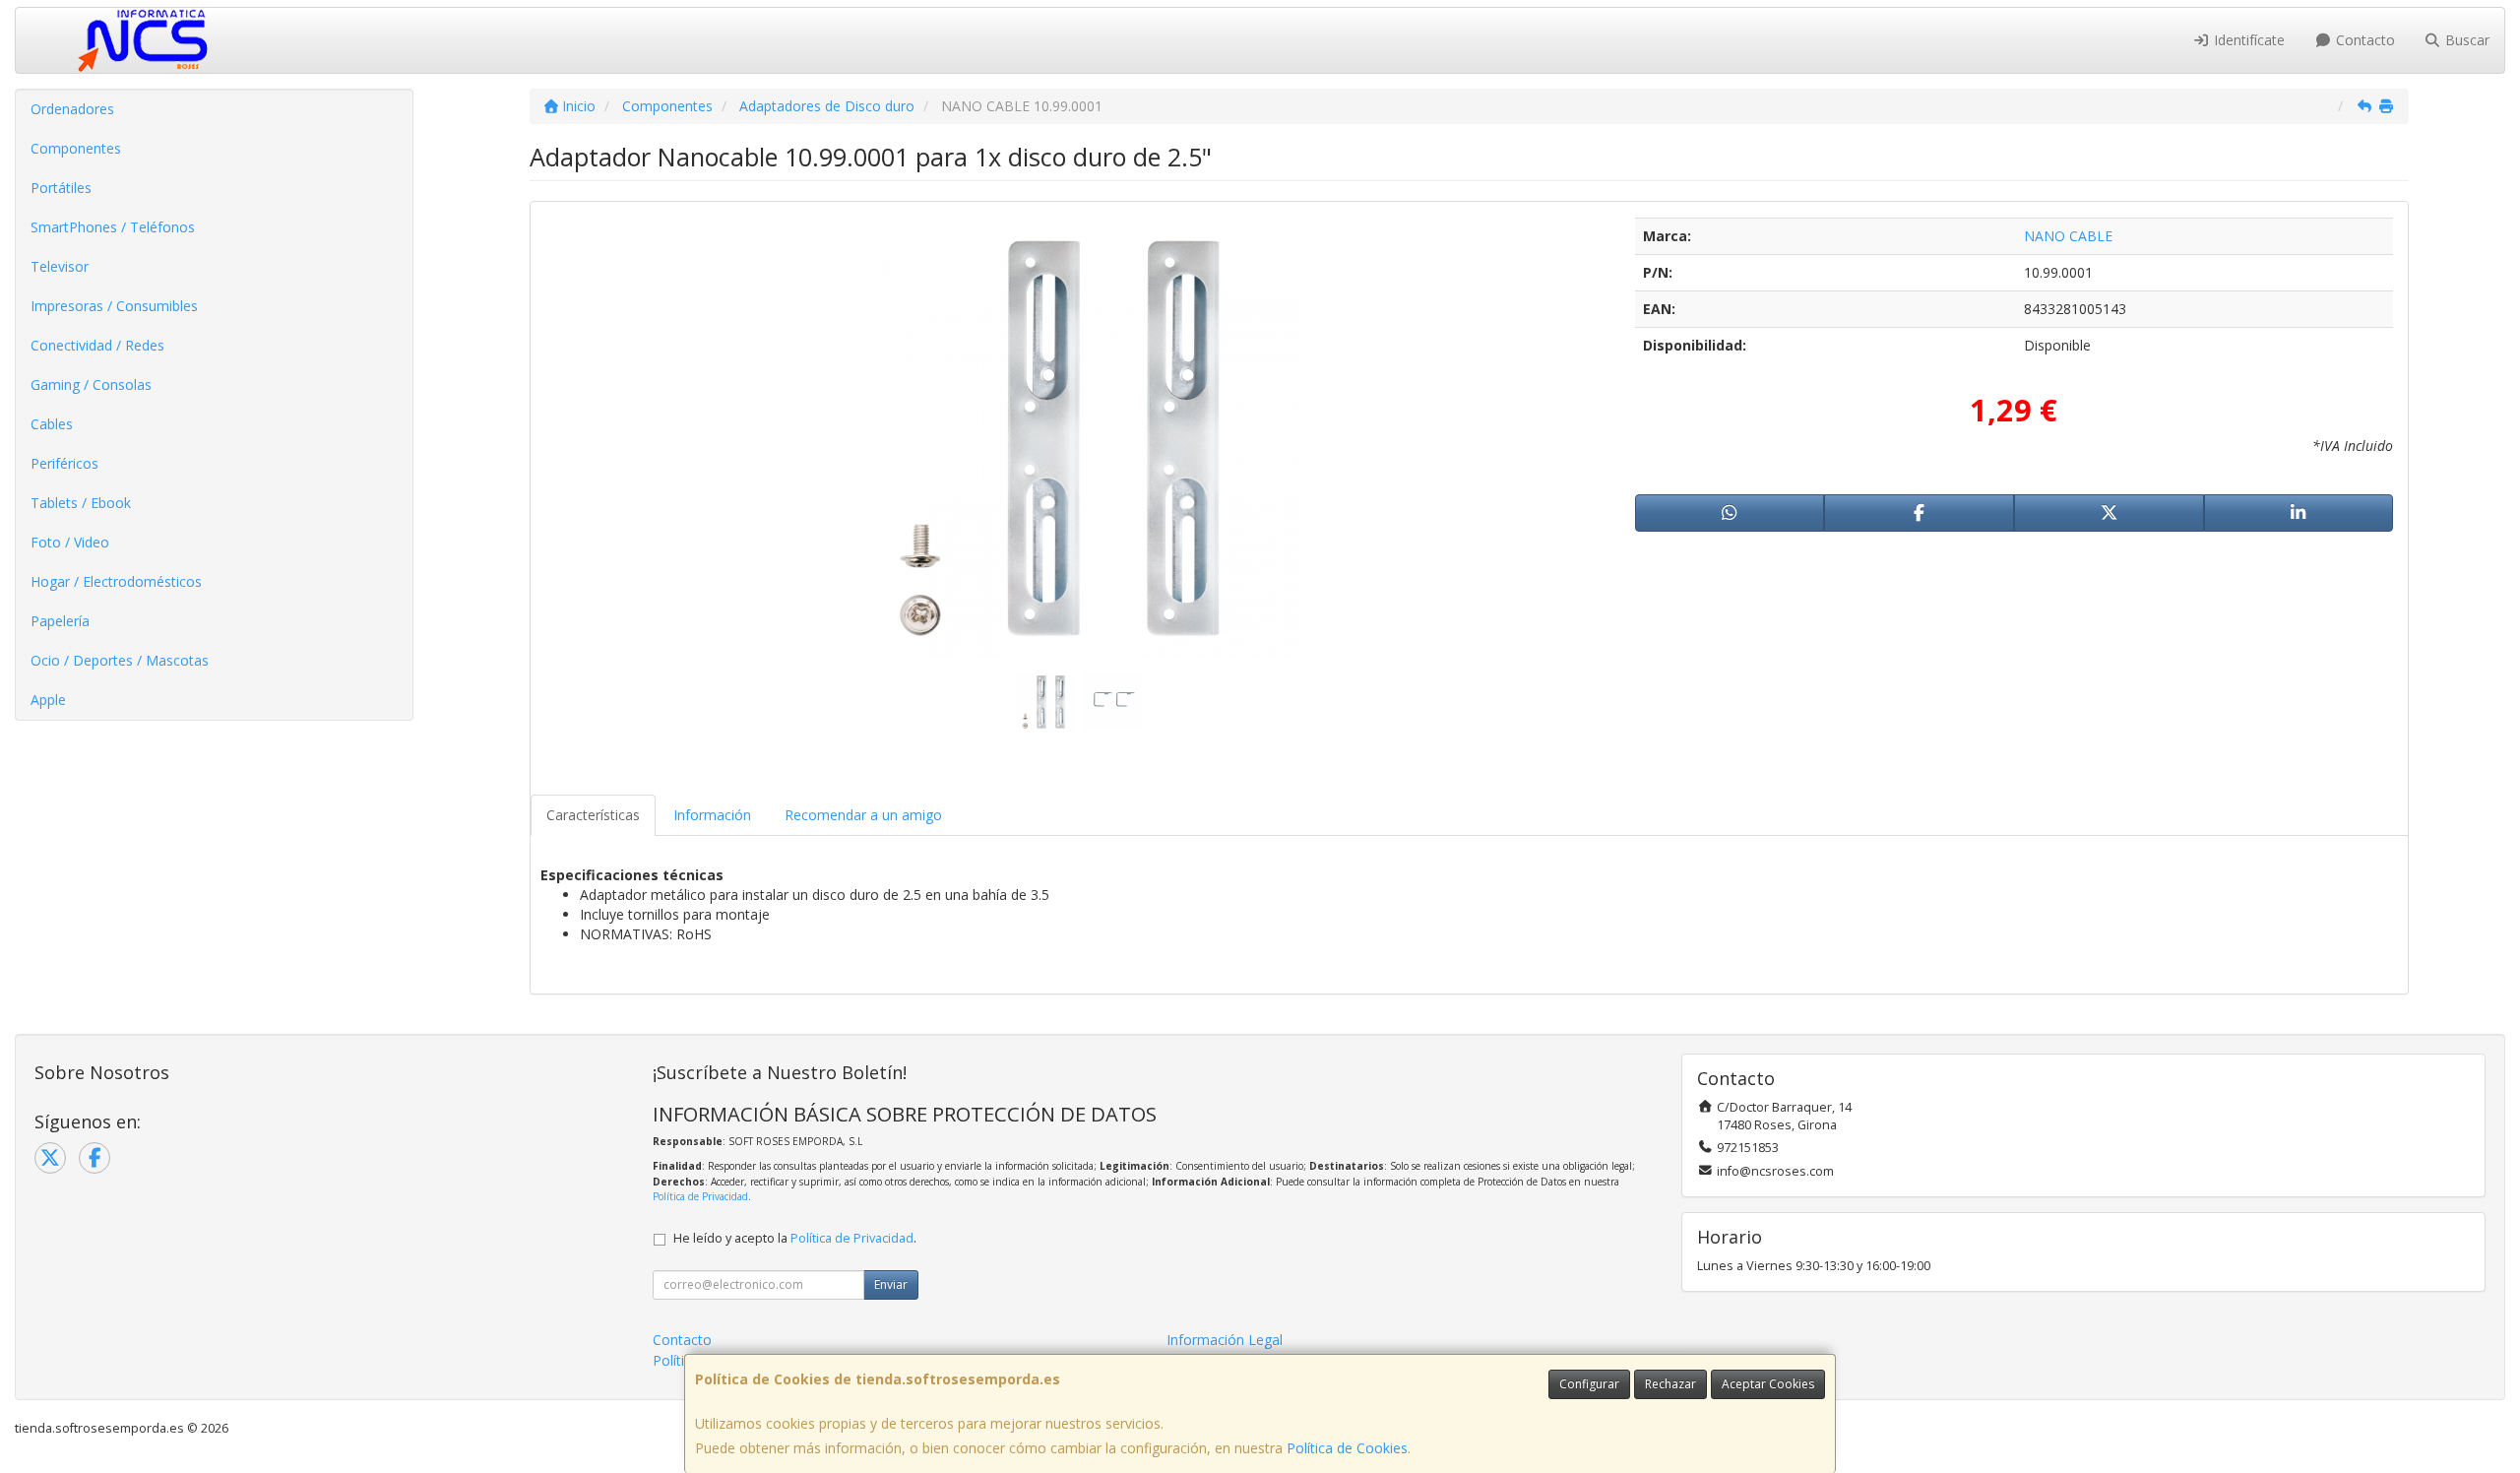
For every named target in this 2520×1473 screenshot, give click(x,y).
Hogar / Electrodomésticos (116, 581)
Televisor (60, 266)
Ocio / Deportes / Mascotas (120, 660)
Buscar (2465, 40)
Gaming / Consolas (91, 384)
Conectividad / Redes (97, 345)
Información (712, 815)
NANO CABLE (2068, 236)
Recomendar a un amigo (863, 815)
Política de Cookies (1347, 1448)
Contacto (2363, 40)
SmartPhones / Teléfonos (113, 227)
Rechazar (1670, 1384)
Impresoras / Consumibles (114, 306)
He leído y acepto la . (795, 1238)
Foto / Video (70, 542)
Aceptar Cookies (1768, 1384)
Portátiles (61, 188)
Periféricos (64, 463)
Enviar (891, 1284)
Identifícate (2247, 40)
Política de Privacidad (700, 1196)
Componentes (76, 148)
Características (593, 815)
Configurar (1589, 1384)
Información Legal (1225, 1340)
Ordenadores (72, 109)
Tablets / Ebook (81, 503)
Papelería (60, 621)
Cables (52, 424)
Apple (48, 700)
